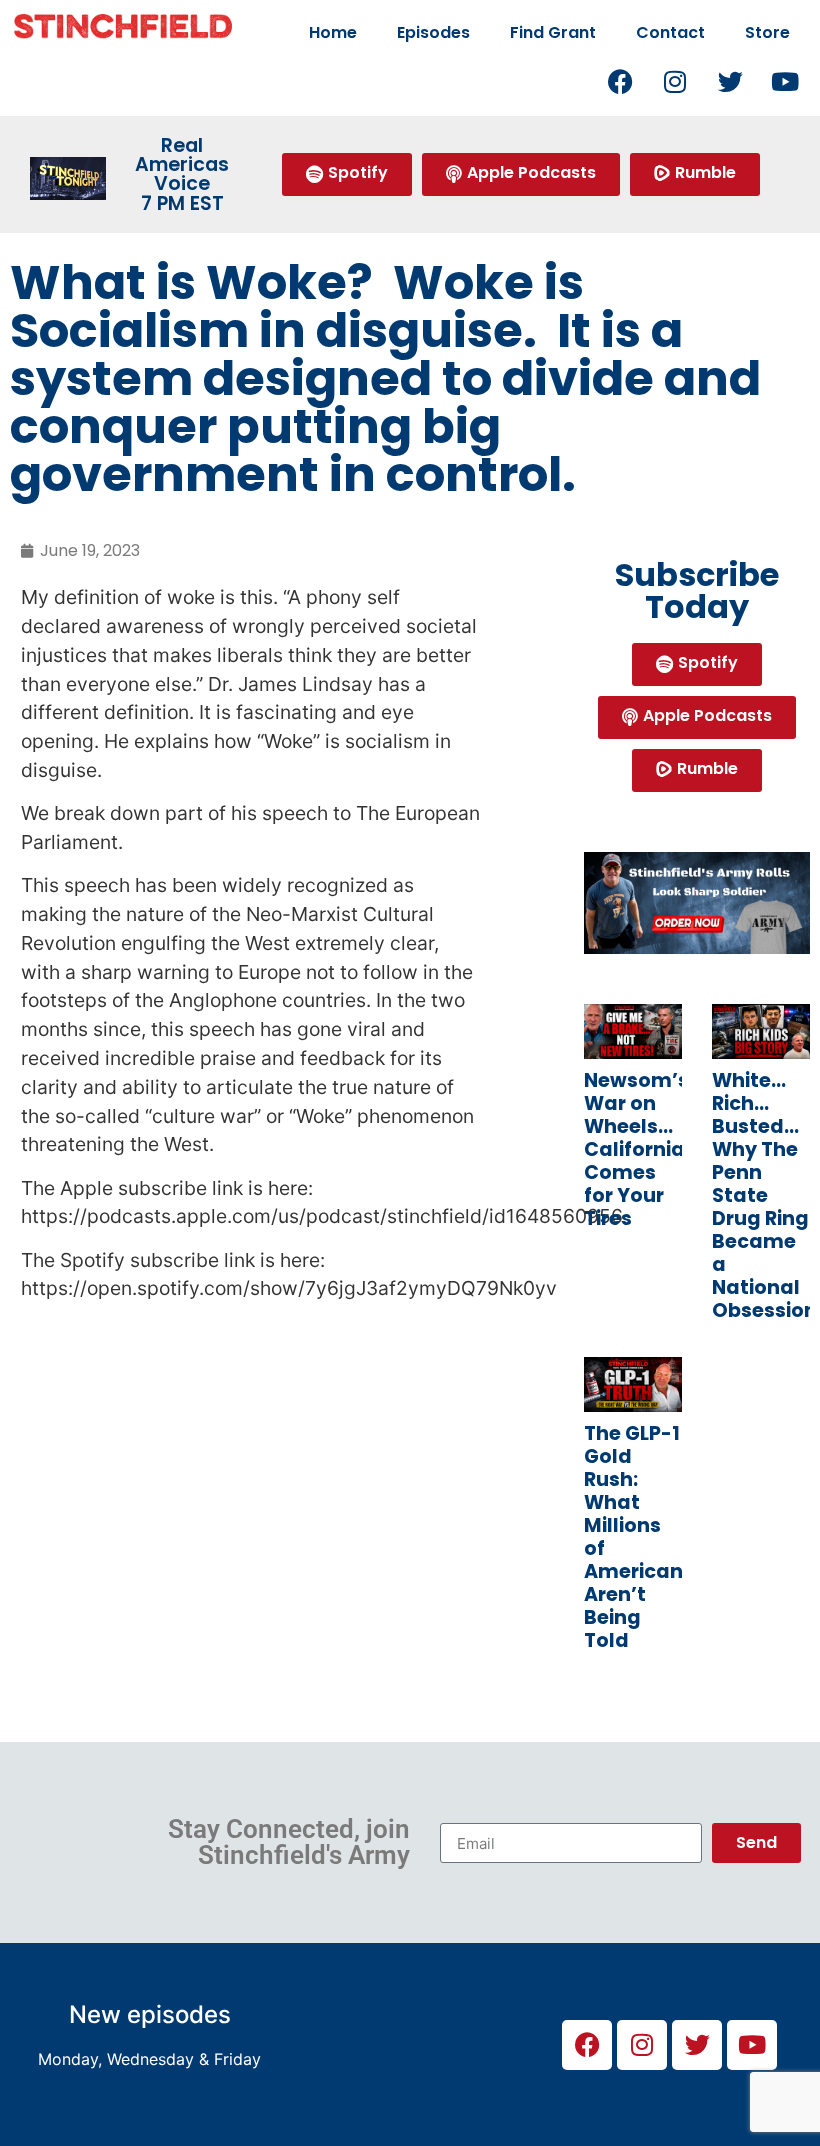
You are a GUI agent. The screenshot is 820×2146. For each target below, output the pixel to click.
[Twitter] (730, 81)
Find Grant (553, 32)
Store (767, 32)
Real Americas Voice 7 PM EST (182, 174)
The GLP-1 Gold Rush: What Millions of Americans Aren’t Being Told (639, 1537)
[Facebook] (620, 81)
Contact (670, 32)
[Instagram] (675, 81)
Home (333, 32)
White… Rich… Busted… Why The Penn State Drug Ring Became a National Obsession (764, 1195)
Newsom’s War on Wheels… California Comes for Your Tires (636, 1149)
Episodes (433, 32)
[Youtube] (785, 81)
